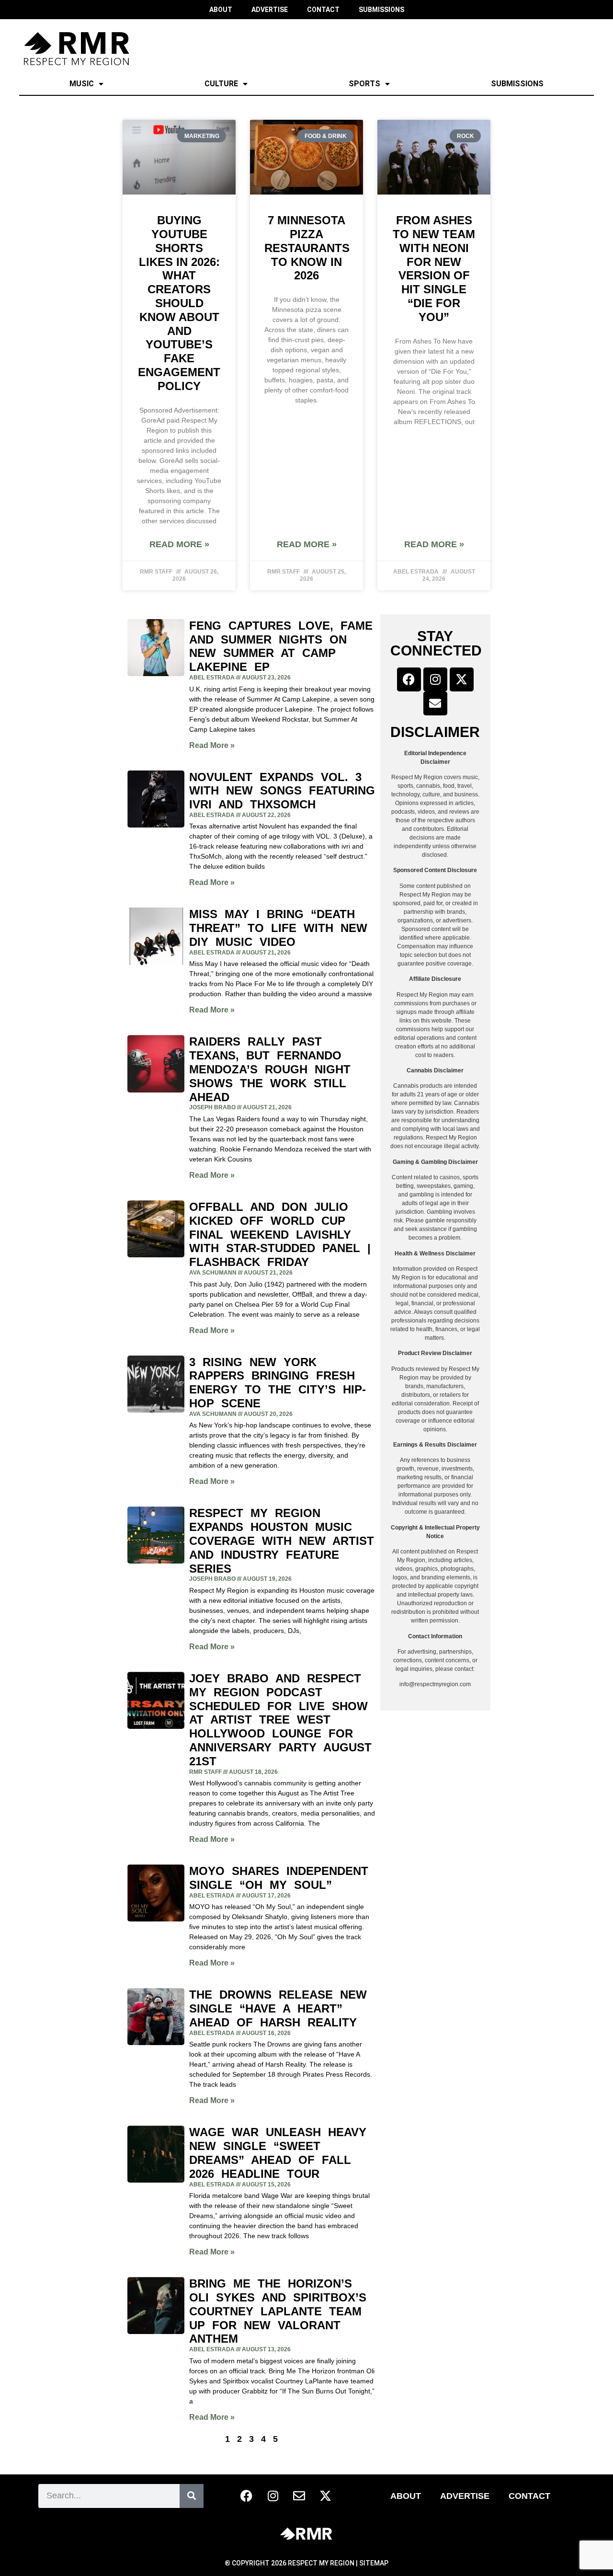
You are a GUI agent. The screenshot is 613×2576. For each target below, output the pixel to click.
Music (82, 84)
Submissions (517, 84)
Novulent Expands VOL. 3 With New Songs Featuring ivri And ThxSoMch (282, 791)
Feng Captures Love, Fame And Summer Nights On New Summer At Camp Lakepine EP (281, 646)
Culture (221, 84)
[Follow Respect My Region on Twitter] (462, 679)
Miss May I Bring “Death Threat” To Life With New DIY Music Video (278, 928)
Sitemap (374, 2563)
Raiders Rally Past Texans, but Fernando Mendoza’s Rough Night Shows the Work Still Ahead (270, 1069)
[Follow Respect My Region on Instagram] (435, 679)
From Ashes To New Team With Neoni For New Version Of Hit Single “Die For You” (434, 269)
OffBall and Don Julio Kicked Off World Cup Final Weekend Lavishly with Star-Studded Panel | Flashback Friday (280, 1234)
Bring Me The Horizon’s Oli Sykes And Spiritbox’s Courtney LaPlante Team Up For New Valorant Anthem (278, 2311)
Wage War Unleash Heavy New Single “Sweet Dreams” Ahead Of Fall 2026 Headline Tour (278, 2153)
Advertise (465, 2496)
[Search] (192, 2496)
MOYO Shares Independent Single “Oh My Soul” (279, 1878)
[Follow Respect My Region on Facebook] (409, 679)
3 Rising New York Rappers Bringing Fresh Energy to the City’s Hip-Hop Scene (278, 1383)
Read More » (179, 544)
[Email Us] (435, 703)
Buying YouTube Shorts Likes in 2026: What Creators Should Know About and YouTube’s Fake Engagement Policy (179, 303)
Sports (364, 84)
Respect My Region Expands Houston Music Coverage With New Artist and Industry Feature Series (282, 1541)
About (406, 2496)
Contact (529, 2496)
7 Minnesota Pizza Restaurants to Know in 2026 (307, 248)
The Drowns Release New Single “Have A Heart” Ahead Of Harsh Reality (278, 2008)
